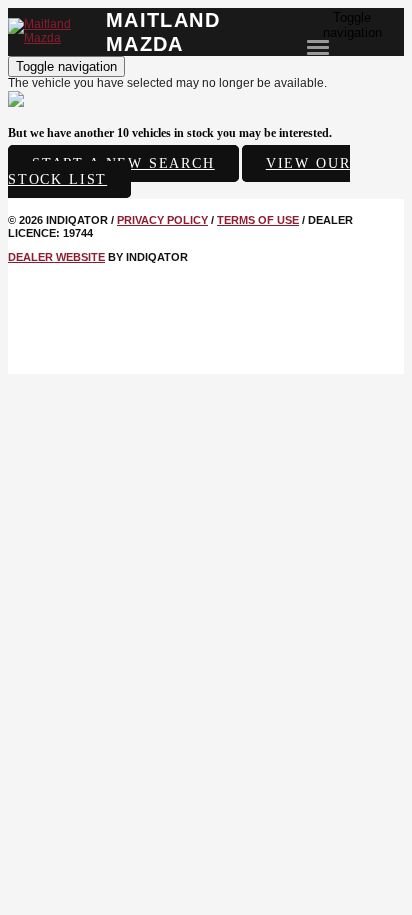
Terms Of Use (258, 220)
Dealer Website (56, 257)
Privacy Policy (162, 220)
